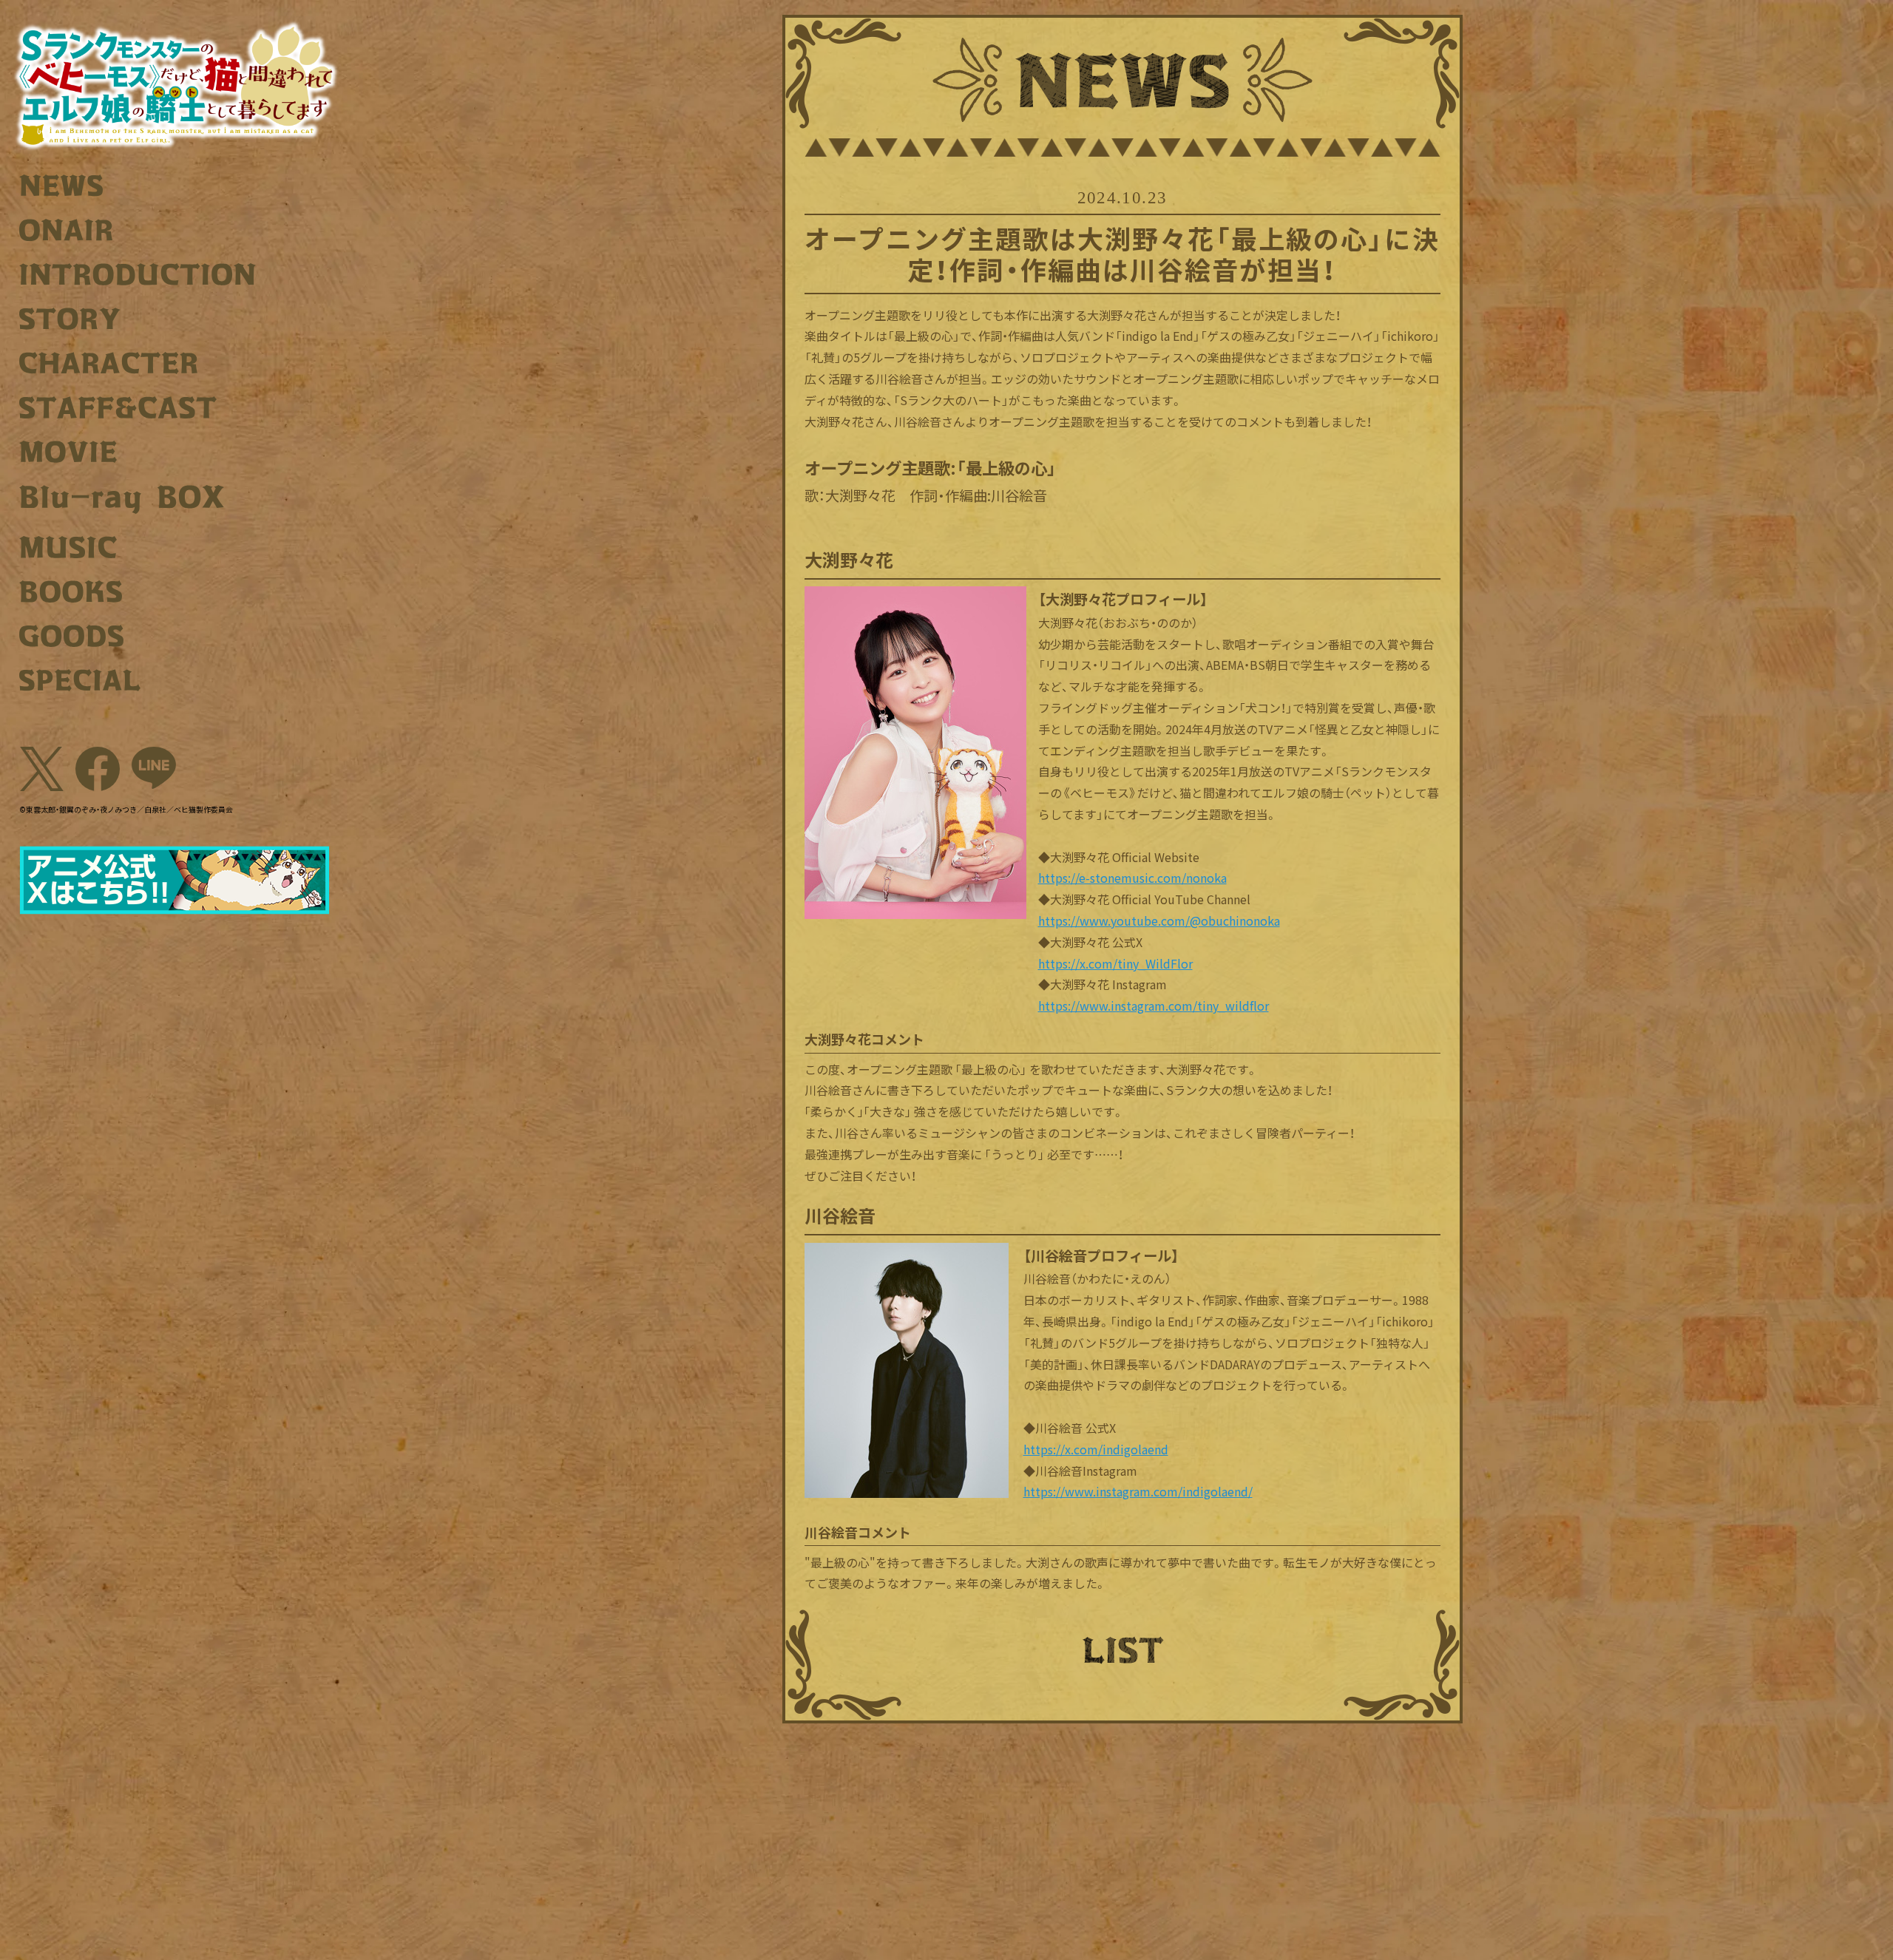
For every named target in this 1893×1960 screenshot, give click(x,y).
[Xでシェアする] (41, 769)
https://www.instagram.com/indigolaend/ (1138, 1491)
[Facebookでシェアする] (98, 769)
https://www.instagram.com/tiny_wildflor (1154, 1006)
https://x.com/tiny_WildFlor (1115, 963)
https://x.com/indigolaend (1096, 1449)
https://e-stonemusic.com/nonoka (1132, 878)
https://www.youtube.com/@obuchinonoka (1159, 920)
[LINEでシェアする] (154, 769)
